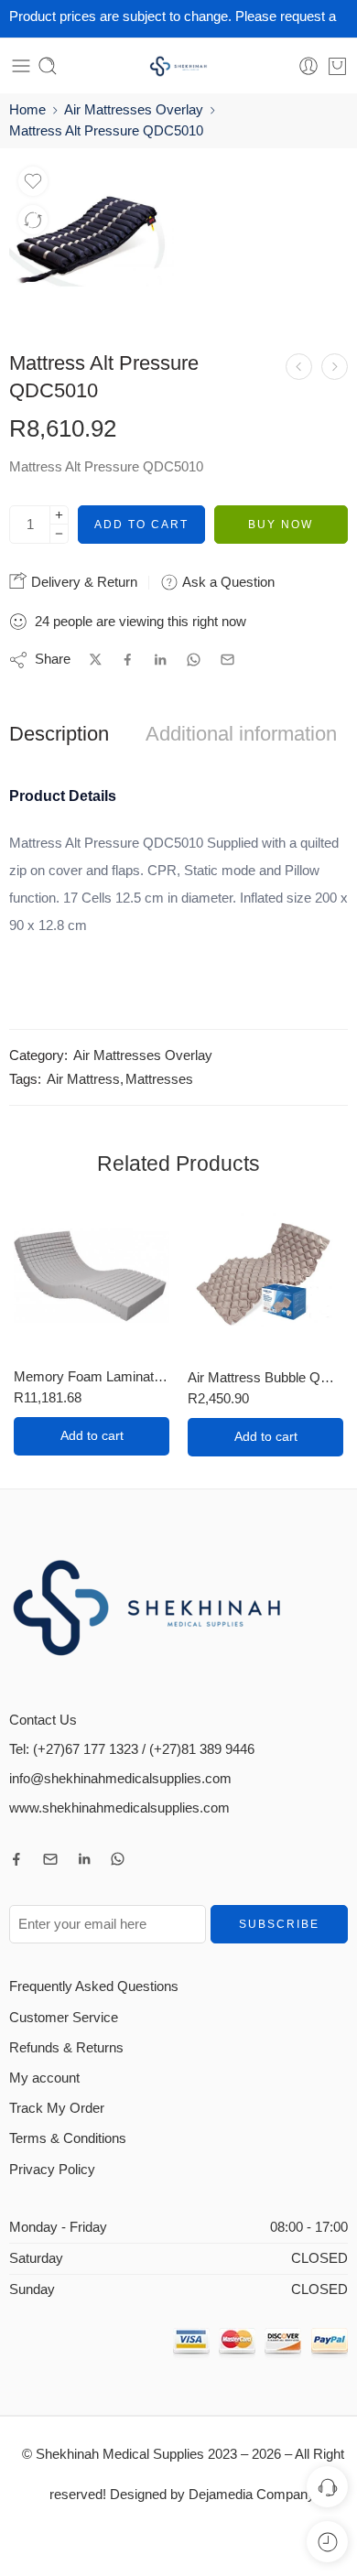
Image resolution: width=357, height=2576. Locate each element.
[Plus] (59, 515)
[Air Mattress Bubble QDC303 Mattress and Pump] (265, 1277)
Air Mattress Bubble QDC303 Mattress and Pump (265, 1377)
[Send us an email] (50, 1859)
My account (44, 2078)
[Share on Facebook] (128, 660)
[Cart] (337, 66)
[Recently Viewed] (327, 2542)
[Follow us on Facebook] (16, 1859)
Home (27, 110)
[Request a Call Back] (327, 2487)
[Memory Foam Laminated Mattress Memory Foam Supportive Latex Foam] (92, 1276)
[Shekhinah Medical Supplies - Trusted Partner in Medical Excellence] (178, 66)
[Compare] (33, 220)
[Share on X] (96, 660)
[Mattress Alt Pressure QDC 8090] (335, 367)
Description (59, 734)
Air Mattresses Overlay (134, 110)
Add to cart (141, 525)
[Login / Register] (308, 66)
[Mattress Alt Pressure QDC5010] (92, 240)
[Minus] (59, 534)
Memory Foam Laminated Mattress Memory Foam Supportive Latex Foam (92, 1376)
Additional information (241, 734)
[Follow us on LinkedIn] (84, 1859)
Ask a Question (227, 582)
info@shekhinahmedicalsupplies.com (120, 1779)
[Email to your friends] (227, 660)
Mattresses (159, 1079)
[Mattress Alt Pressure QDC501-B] (299, 367)
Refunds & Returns (66, 2048)
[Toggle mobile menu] (21, 66)
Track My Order (57, 2108)
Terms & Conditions (68, 2138)
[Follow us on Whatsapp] (118, 1859)
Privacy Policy (52, 2170)
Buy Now (281, 525)
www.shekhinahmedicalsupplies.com (119, 1808)
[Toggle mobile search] (48, 66)
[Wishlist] (33, 181)
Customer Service (64, 2018)
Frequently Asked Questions (94, 1986)
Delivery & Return (82, 582)
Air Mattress (83, 1079)
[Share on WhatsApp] (194, 660)
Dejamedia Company (251, 2495)
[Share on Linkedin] (160, 660)
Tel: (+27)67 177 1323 (74, 1749)
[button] (92, 1436)
